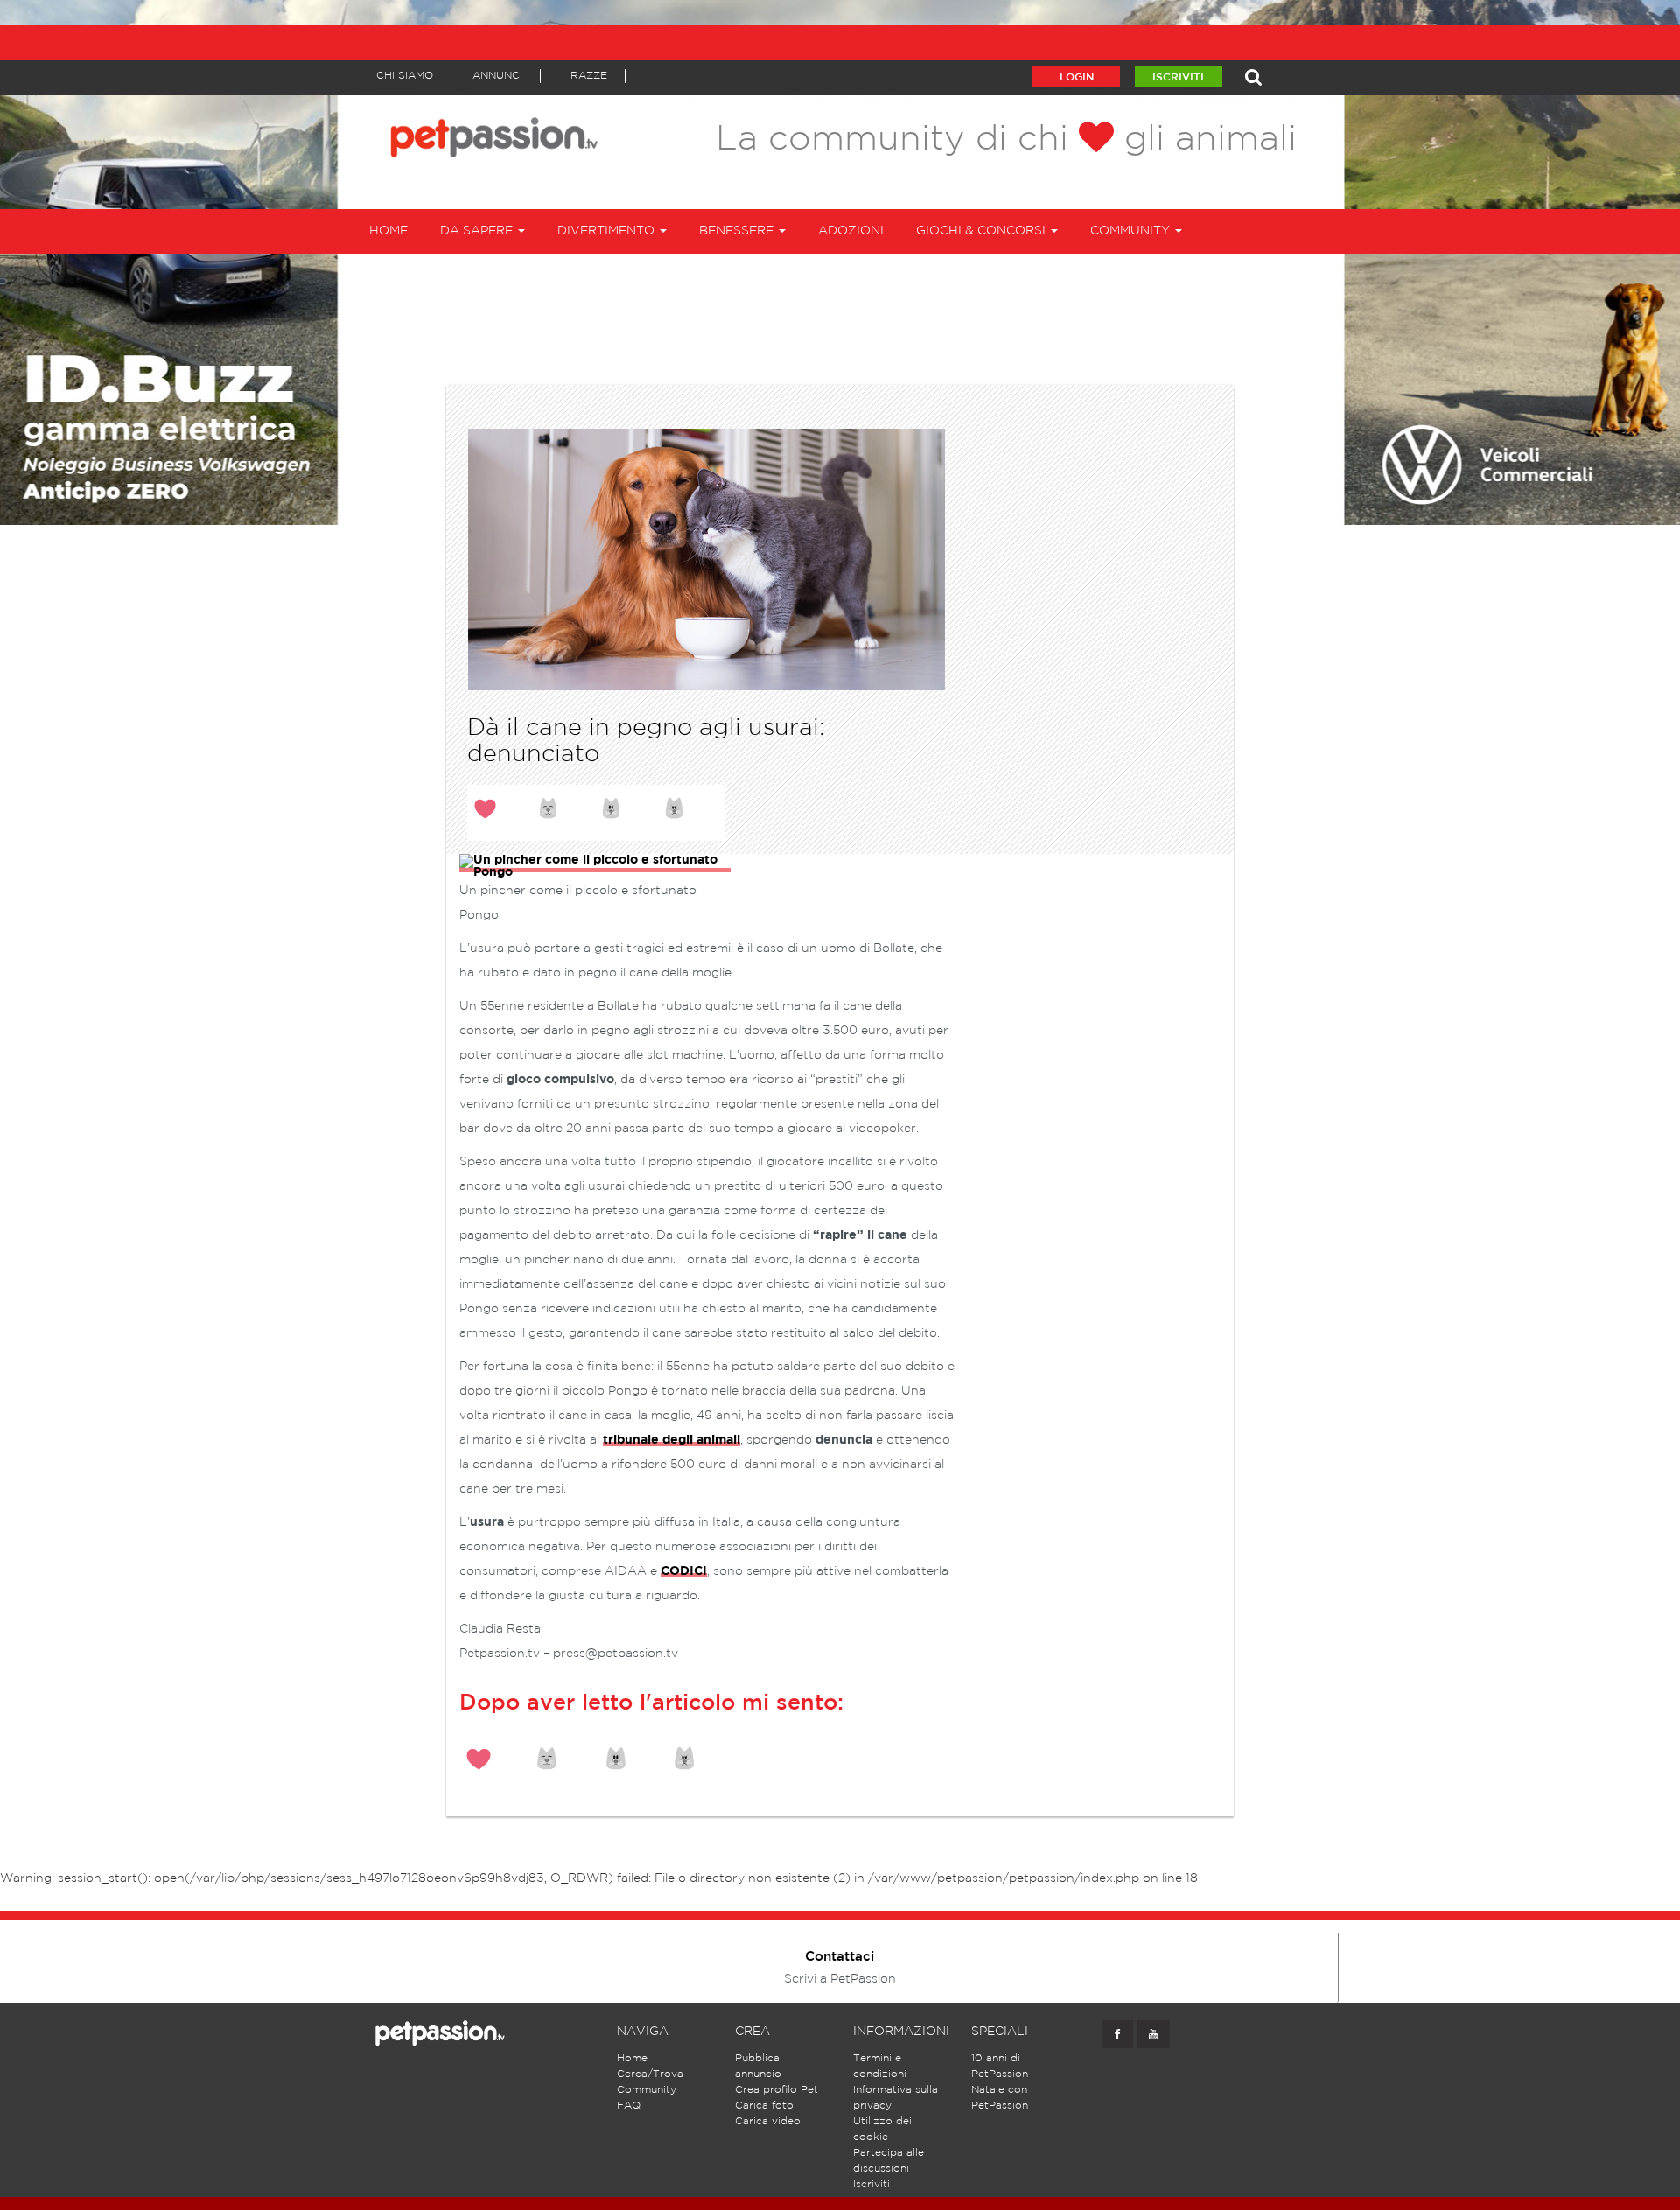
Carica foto (764, 2105)
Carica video (768, 2121)
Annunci (497, 76)
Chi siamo (405, 76)
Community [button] (1132, 231)
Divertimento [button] (608, 231)
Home (388, 231)
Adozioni (851, 231)
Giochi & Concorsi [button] (983, 231)
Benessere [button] (738, 231)
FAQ (629, 2105)
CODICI (684, 1571)
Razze (589, 76)
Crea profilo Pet (777, 2090)
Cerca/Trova (650, 2074)
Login (1077, 77)
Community (647, 2090)
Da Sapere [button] (478, 231)
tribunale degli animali (672, 1440)
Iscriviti (1178, 77)
